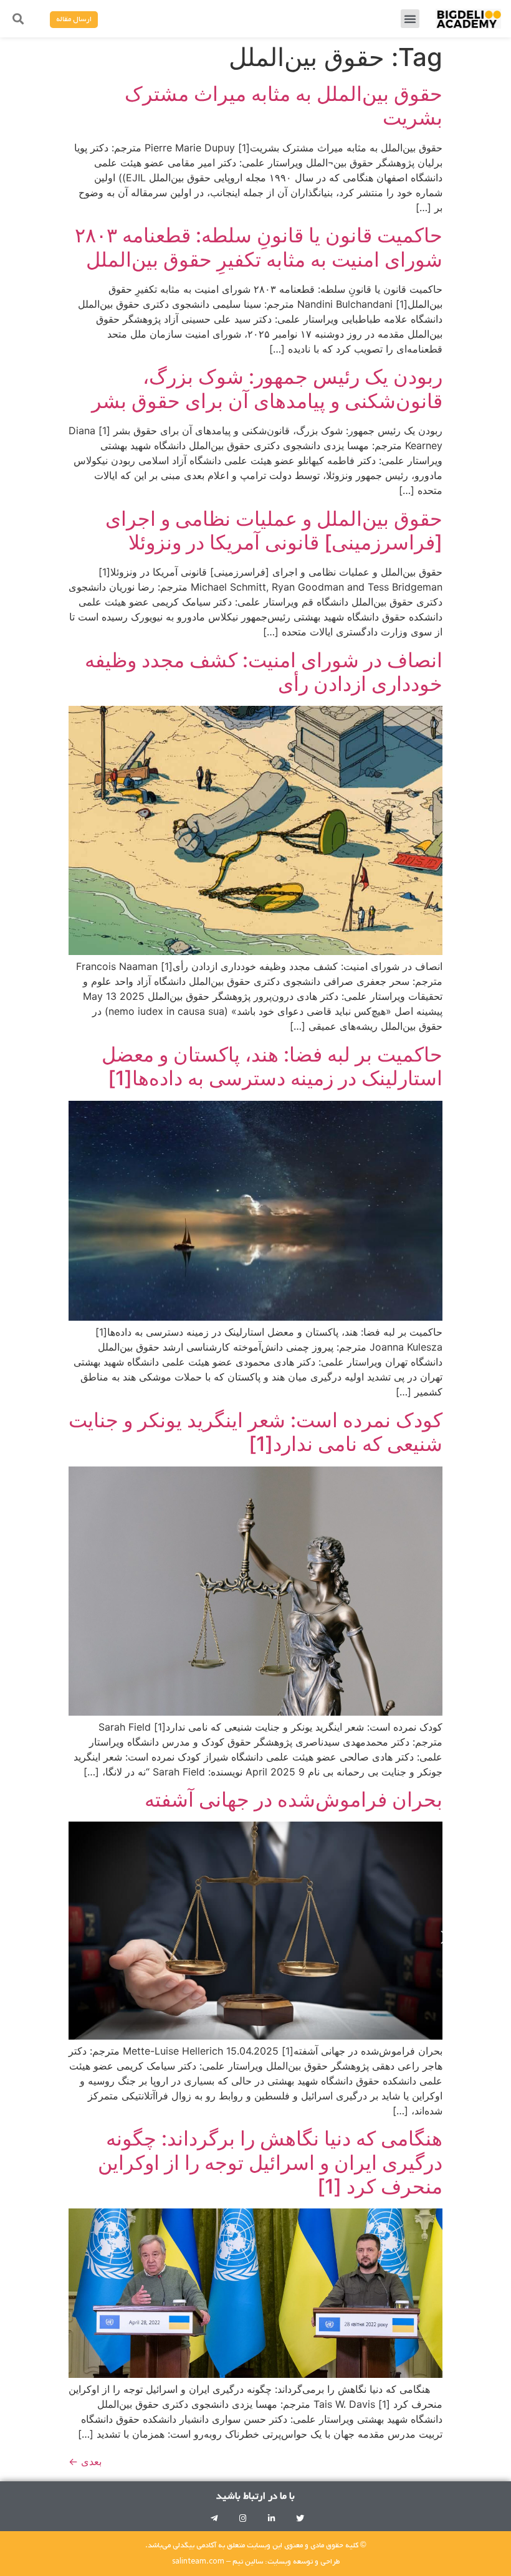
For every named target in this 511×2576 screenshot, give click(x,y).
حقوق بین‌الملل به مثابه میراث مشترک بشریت (284, 106)
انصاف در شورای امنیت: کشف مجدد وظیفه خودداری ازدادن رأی (264, 672)
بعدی (85, 2461)
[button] (410, 19)
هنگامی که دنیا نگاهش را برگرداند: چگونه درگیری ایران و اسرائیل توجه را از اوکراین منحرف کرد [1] (270, 2162)
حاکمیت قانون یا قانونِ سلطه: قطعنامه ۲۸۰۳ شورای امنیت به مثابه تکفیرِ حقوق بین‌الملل (259, 247)
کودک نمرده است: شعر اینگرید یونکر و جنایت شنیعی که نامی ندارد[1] (255, 1432)
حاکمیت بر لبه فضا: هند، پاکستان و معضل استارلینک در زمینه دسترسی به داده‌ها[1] (272, 1066)
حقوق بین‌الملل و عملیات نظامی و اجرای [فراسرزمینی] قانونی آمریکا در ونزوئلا (274, 530)
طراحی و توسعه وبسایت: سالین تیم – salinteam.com (256, 2562)
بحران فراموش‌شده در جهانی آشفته (294, 1799)
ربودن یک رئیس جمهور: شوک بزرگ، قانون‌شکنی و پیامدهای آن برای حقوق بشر (267, 388)
